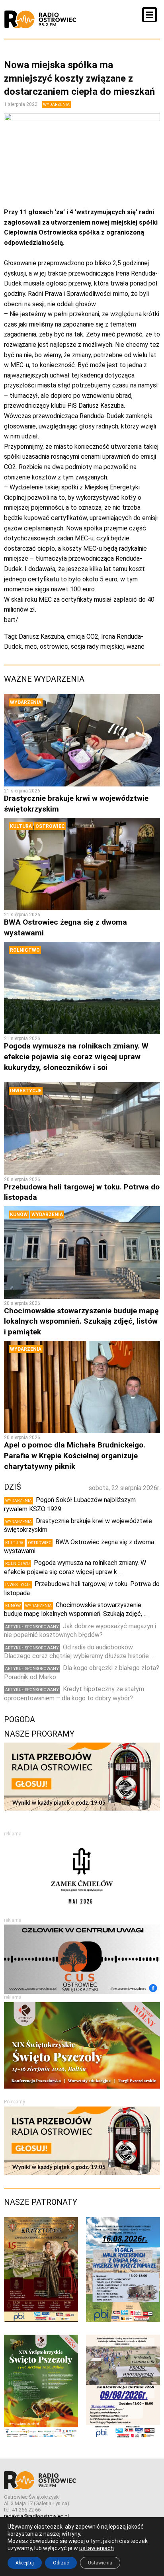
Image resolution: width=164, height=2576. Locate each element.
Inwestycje (26, 1091)
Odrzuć (61, 2563)
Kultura (21, 826)
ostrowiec (54, 646)
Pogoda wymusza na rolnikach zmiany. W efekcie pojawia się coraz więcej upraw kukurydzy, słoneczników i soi (76, 1056)
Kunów (19, 1215)
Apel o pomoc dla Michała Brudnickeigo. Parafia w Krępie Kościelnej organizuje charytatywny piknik (75, 1455)
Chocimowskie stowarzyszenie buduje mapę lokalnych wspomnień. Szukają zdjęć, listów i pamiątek (81, 1321)
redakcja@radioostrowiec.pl (36, 2516)
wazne (136, 646)
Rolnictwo (25, 950)
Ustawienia (100, 2563)
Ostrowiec (50, 826)
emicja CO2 (83, 637)
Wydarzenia (56, 105)
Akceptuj (25, 2563)
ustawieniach (97, 2548)
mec (31, 646)
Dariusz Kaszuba (41, 637)
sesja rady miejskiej (97, 646)
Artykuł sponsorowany (32, 1627)
